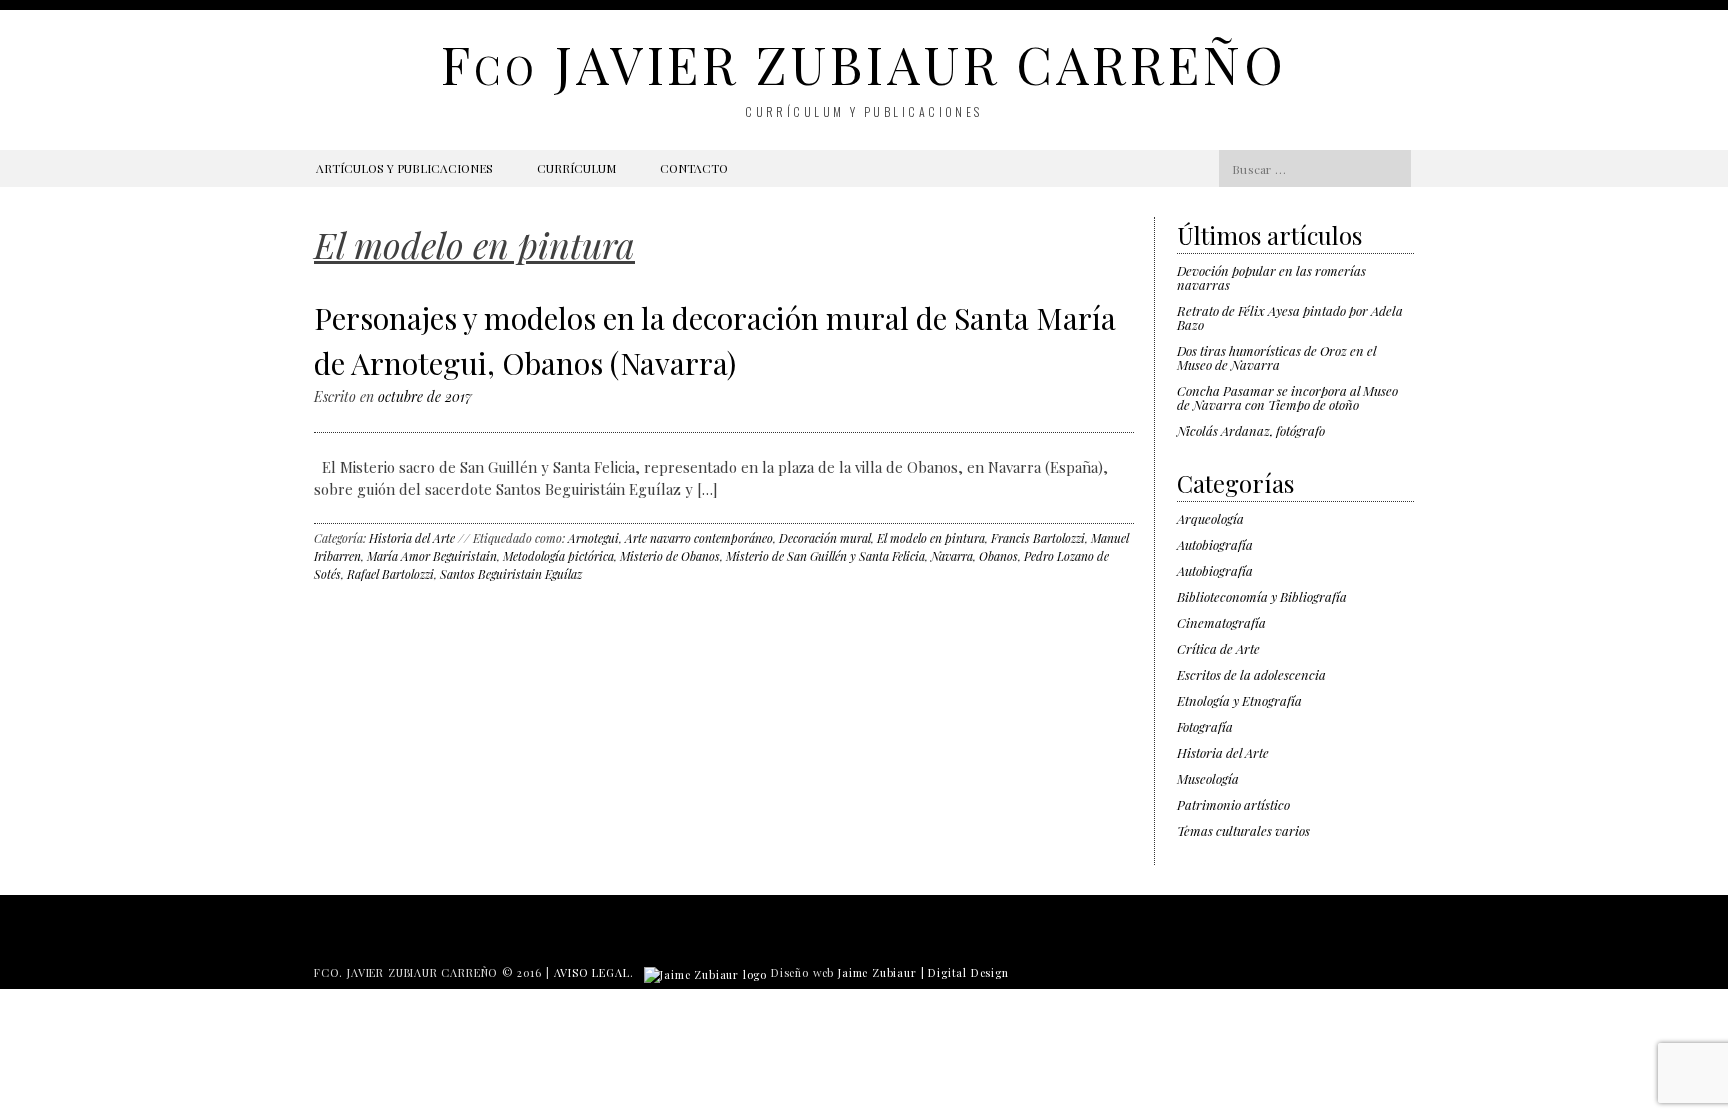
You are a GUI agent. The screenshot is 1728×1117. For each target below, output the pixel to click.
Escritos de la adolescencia (1251, 674)
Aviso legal (592, 972)
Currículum (576, 168)
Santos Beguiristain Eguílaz (511, 574)
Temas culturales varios (1243, 830)
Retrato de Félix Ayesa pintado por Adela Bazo (1290, 317)
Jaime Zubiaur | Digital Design (923, 972)
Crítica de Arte (1218, 648)
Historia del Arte (412, 538)
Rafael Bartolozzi (390, 574)
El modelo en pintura (931, 538)
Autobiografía (1215, 544)
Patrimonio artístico (1233, 804)
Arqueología (1210, 518)
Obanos (998, 556)
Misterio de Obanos (670, 556)
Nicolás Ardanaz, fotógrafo (1251, 430)
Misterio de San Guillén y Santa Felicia (825, 556)
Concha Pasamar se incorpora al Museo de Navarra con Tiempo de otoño (1287, 397)
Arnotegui (593, 538)
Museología (1208, 778)
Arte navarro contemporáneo (699, 538)
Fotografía (1205, 726)
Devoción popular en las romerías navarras (1271, 277)
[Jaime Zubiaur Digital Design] (705, 972)
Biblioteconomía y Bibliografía (1262, 596)
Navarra (952, 556)
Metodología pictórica (558, 556)
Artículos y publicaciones (404, 168)
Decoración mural (825, 538)
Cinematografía (1221, 622)
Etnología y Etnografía (1239, 700)
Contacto (694, 168)
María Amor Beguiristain (432, 556)
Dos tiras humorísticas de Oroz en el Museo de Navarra (1276, 357)
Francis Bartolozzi (1038, 538)
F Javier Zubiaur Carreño (863, 63)
